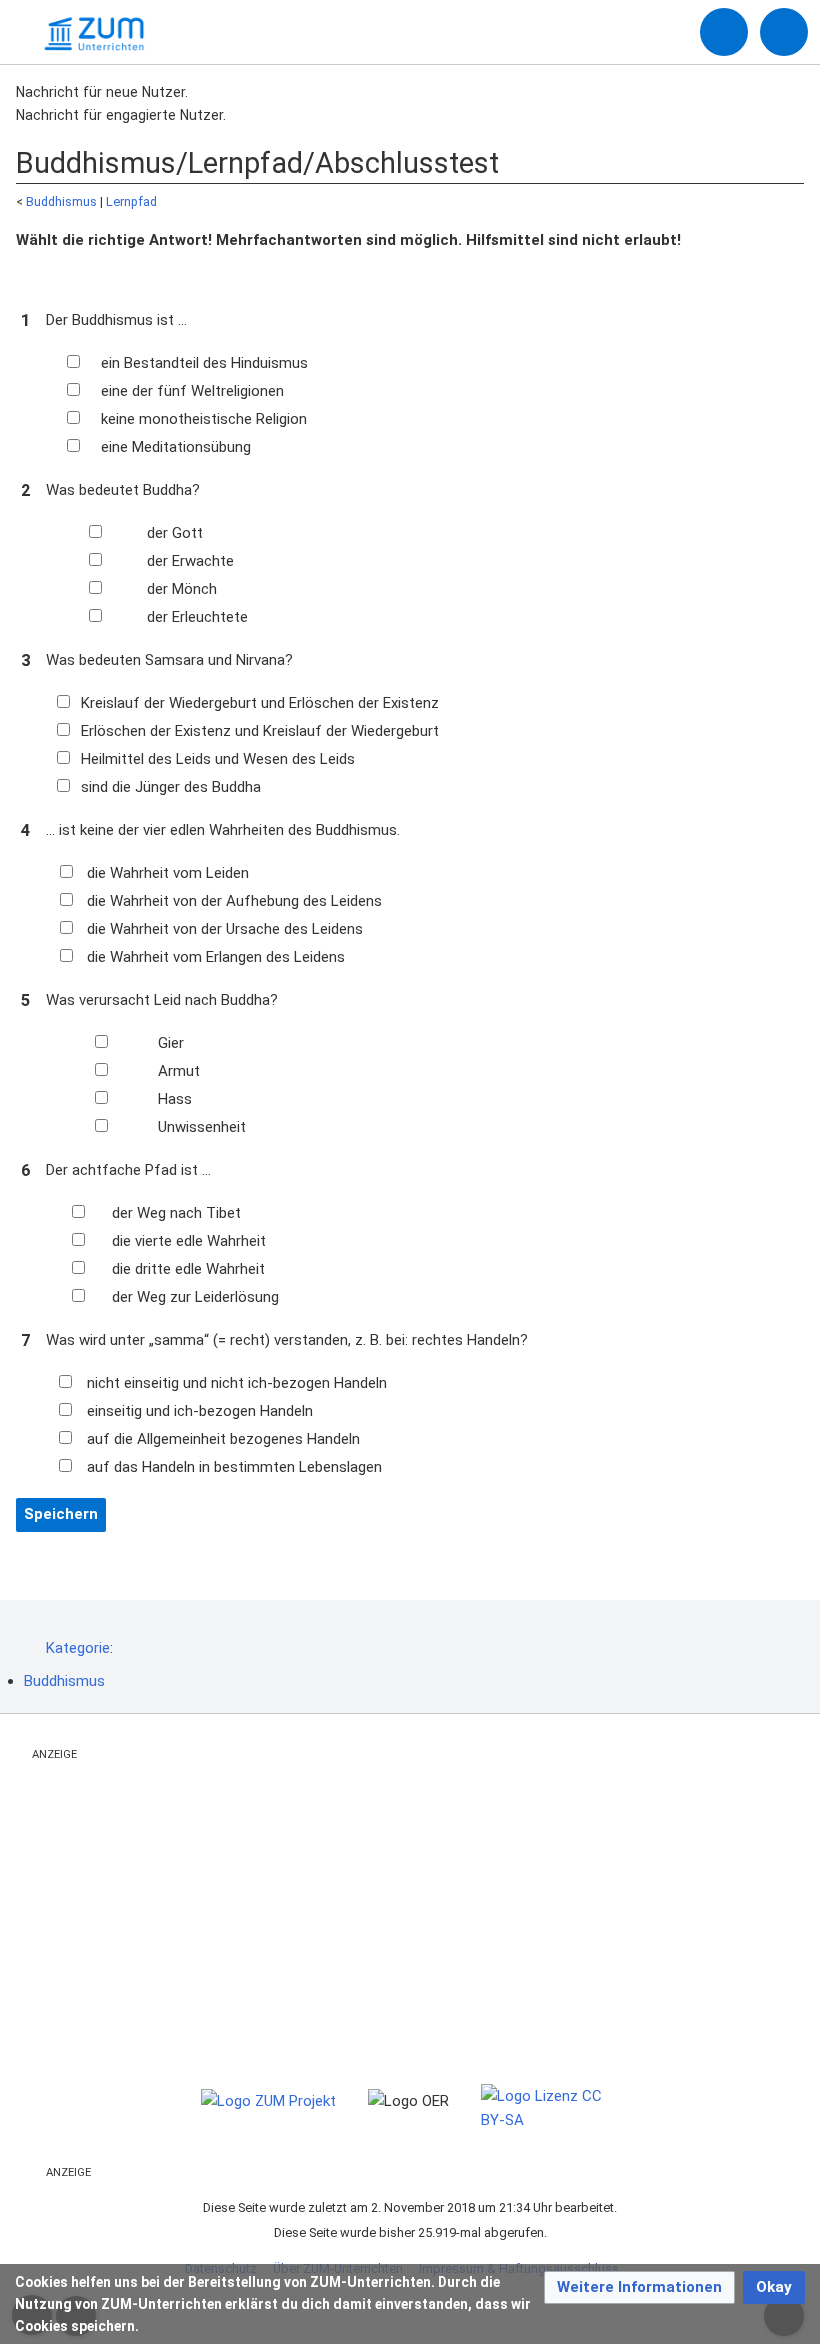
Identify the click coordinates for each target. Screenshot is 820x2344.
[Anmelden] (724, 32)
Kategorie (78, 1648)
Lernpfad (131, 201)
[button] (639, 2287)
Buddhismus (61, 201)
